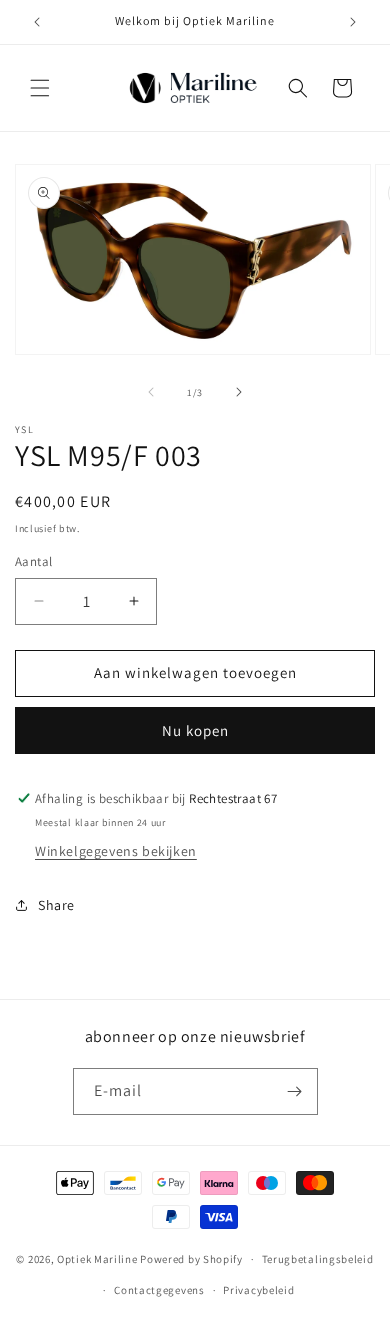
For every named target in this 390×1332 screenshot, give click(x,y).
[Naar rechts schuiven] (239, 392)
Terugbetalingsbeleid (318, 1259)
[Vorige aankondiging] (37, 22)
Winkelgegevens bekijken (116, 851)
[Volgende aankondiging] (353, 22)
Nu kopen (195, 730)
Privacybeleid (258, 1290)
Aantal (33, 561)
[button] (40, 88)
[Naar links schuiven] (151, 392)
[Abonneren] (295, 1091)
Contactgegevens (159, 1290)
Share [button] (56, 905)
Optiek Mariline (97, 1259)
